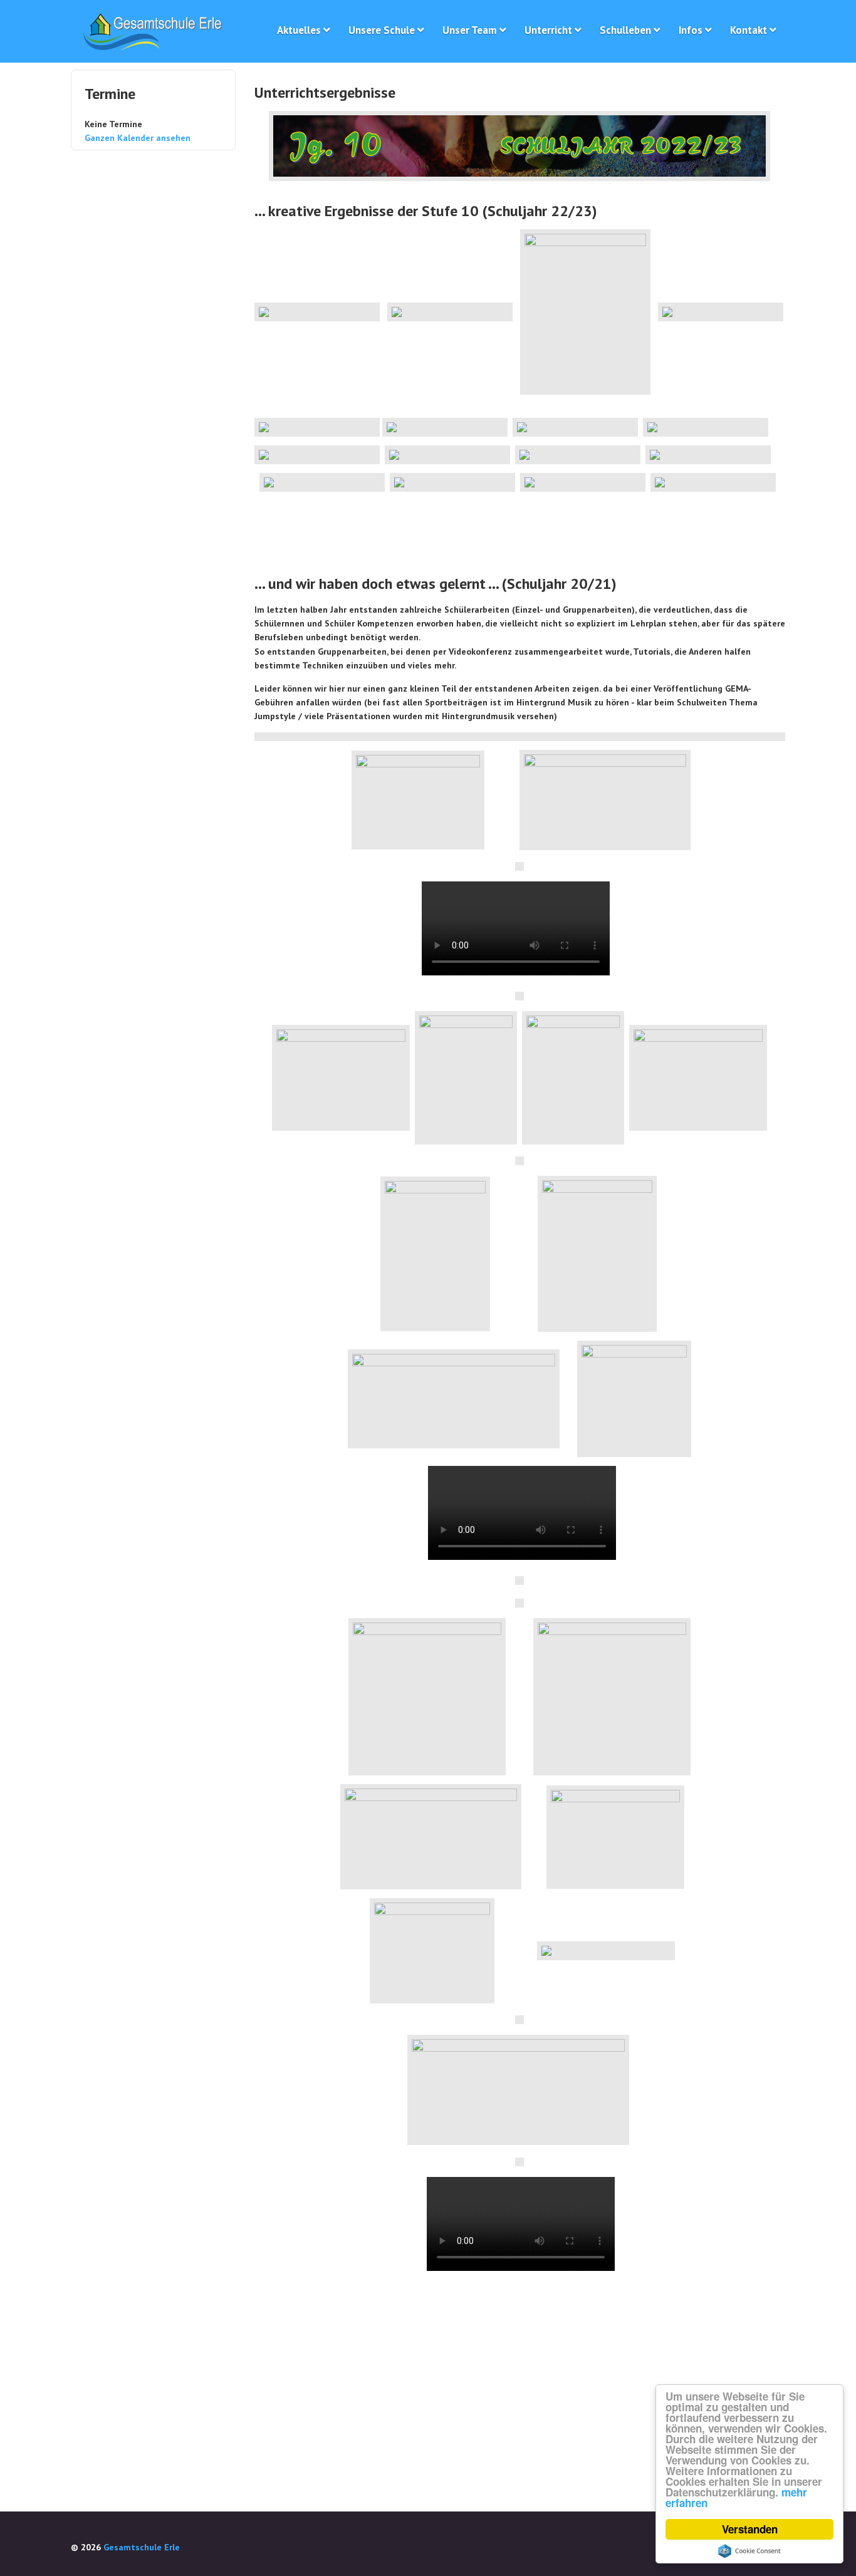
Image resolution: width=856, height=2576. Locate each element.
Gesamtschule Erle (142, 2547)
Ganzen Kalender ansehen (138, 138)
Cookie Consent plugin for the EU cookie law (749, 2551)
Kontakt (749, 30)
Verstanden (750, 2529)
